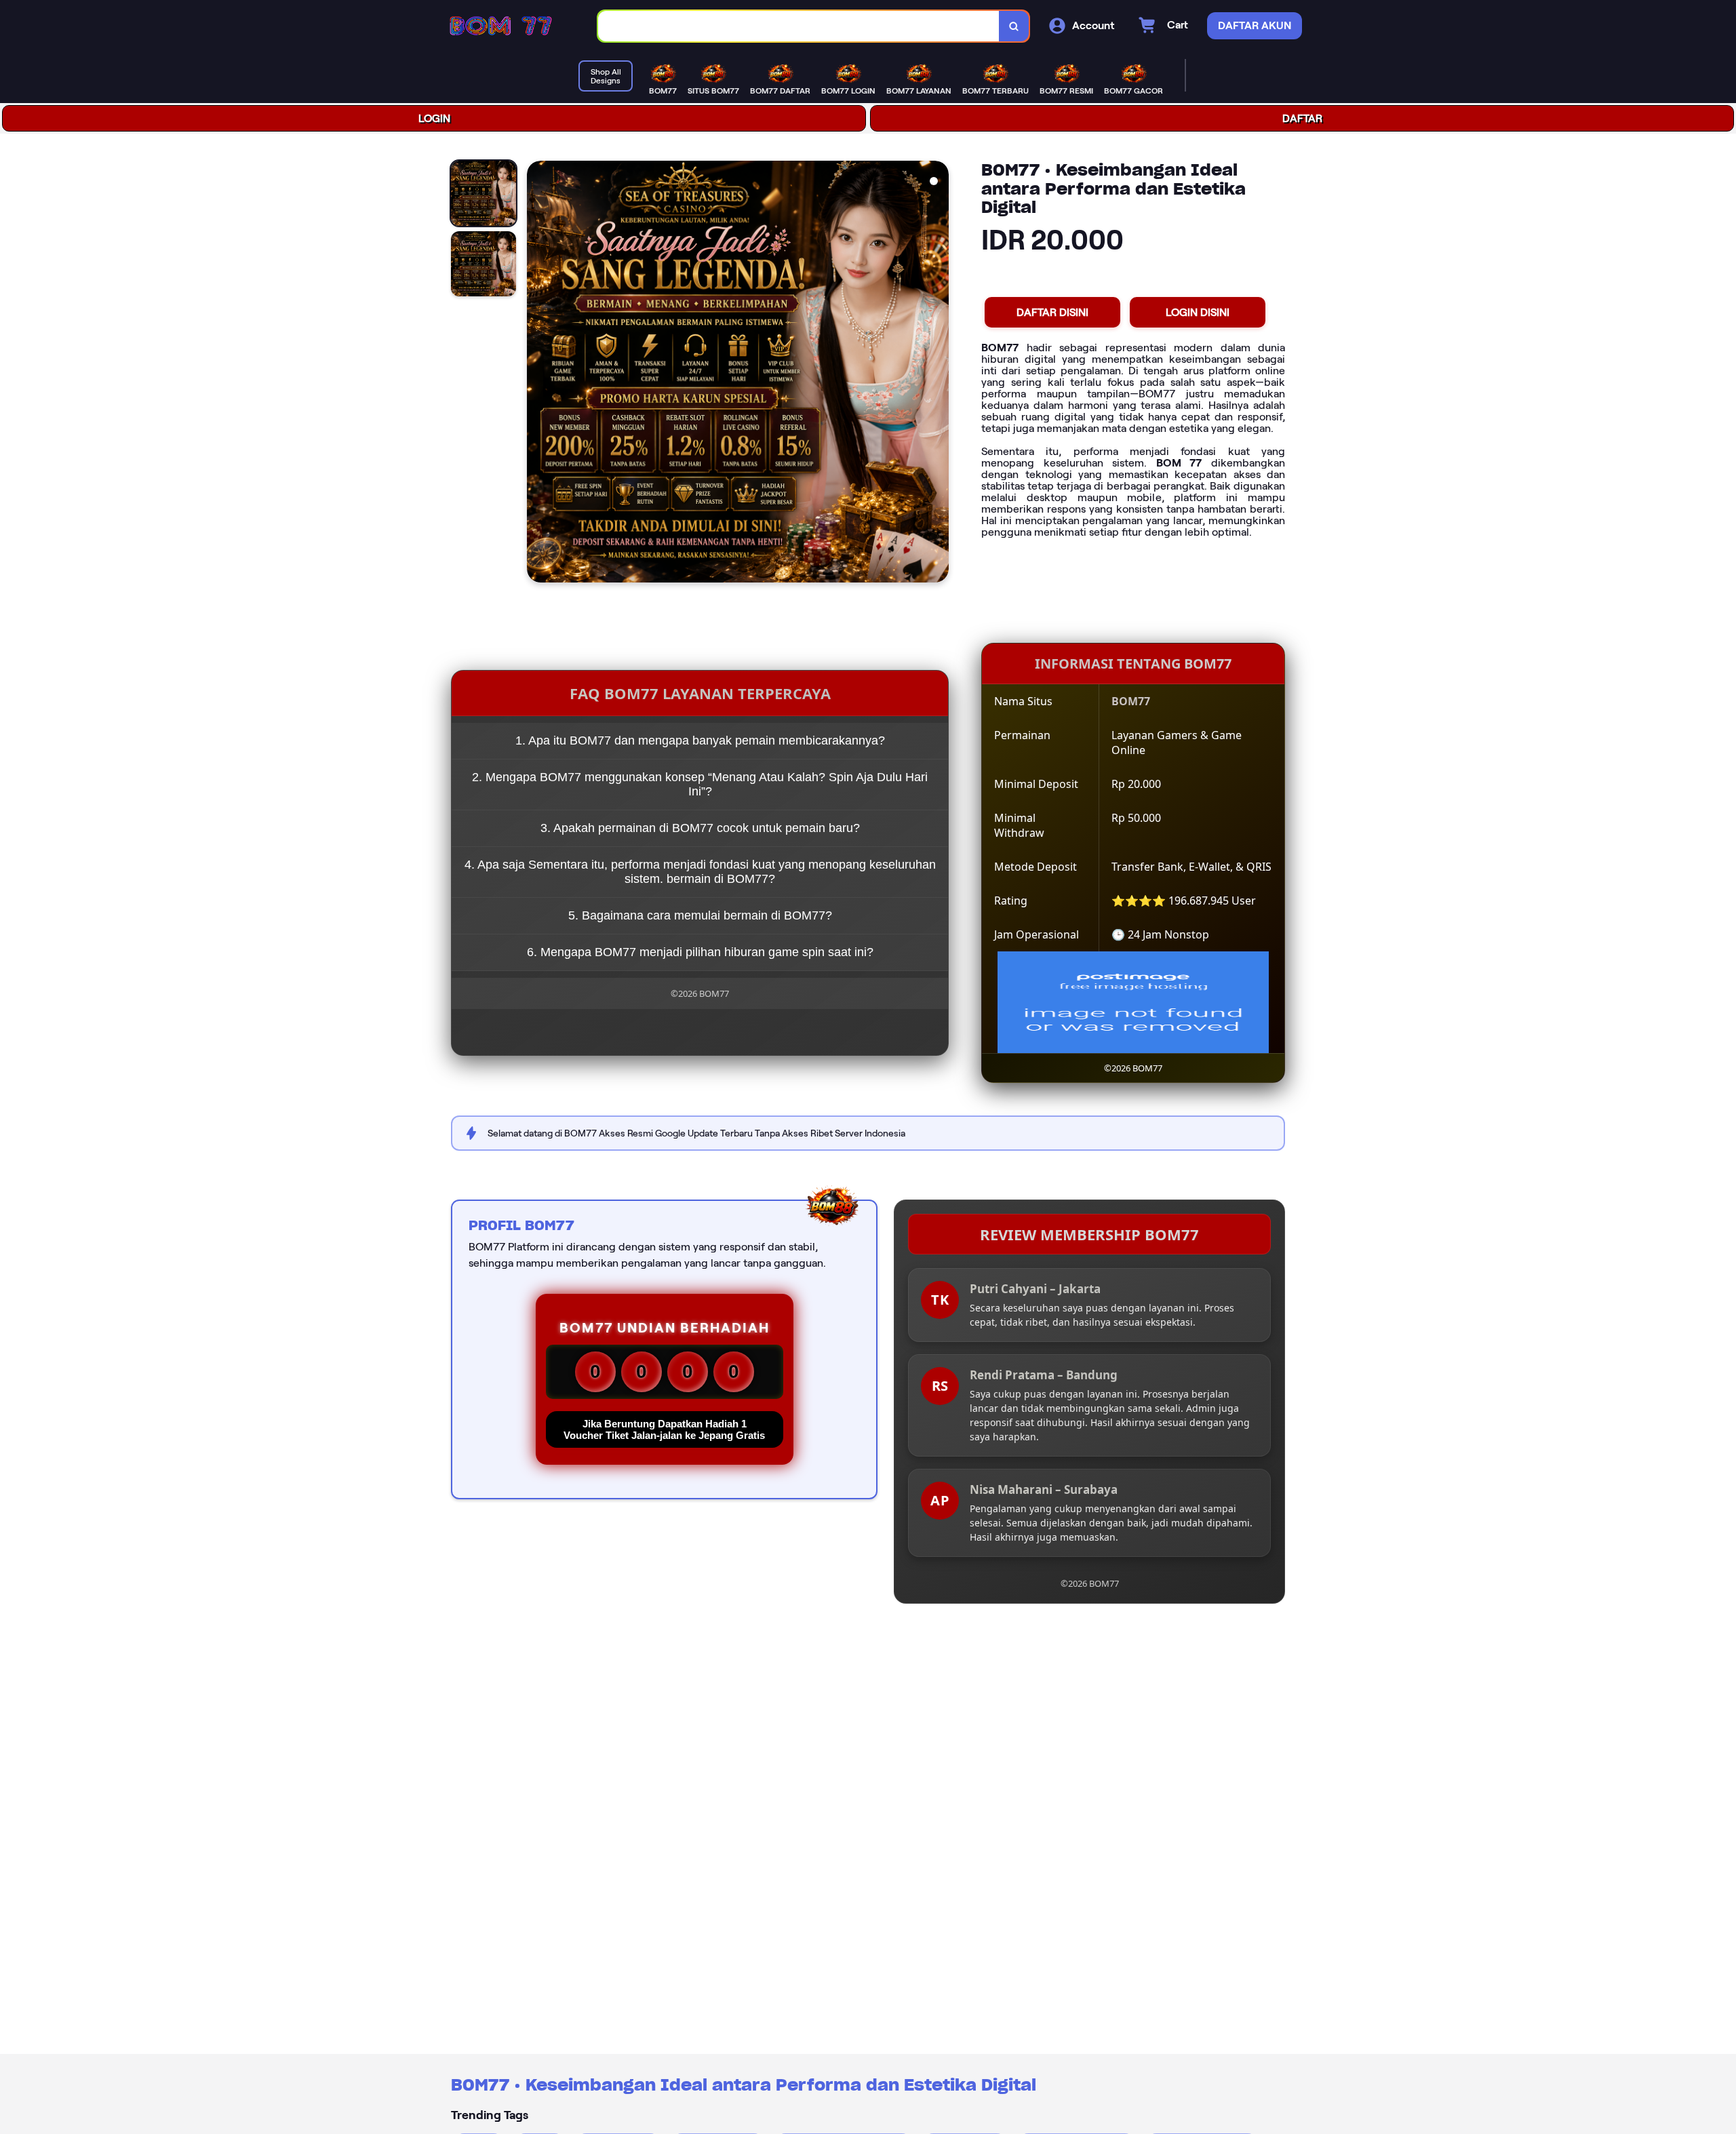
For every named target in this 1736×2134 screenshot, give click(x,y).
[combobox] (799, 26)
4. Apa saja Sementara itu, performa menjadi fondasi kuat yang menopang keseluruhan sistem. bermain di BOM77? (700, 872)
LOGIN (434, 118)
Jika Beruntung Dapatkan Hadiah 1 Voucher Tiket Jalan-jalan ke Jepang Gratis (664, 1429)
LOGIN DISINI (1198, 312)
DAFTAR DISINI (1052, 312)
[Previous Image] (538, 374)
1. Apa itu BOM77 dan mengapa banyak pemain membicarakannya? (700, 740)
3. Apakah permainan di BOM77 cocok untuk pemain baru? (700, 828)
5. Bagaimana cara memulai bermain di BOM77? (700, 915)
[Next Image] (938, 374)
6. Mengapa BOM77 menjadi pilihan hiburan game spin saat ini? (700, 952)
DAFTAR (1302, 118)
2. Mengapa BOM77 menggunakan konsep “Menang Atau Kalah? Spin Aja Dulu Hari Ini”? (700, 784)
